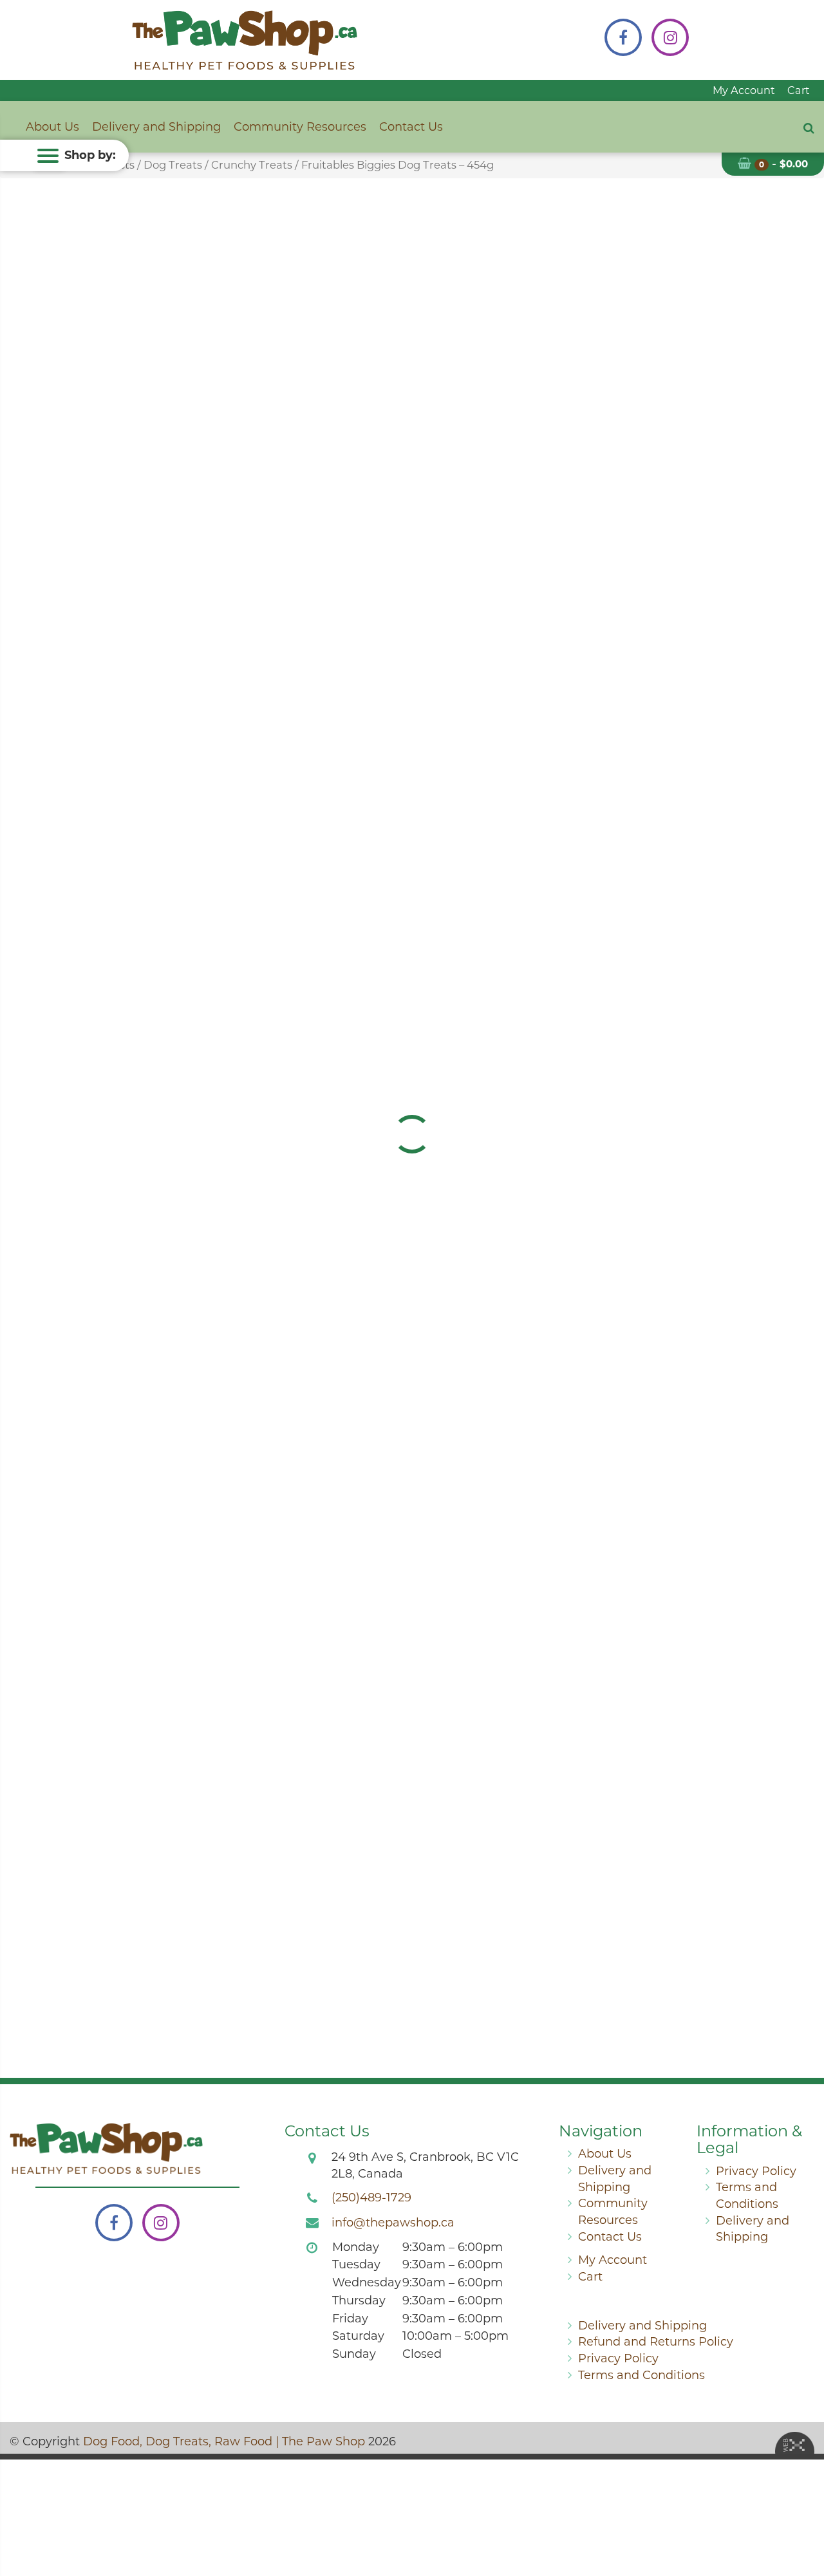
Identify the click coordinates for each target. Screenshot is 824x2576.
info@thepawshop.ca (393, 2223)
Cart (799, 90)
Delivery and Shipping (156, 127)
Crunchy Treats (252, 165)
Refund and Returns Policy (656, 2342)
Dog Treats (173, 165)
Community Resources (300, 127)
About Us (52, 127)
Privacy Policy (756, 2171)
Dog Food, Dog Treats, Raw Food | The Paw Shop (224, 2441)
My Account (744, 90)
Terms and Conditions (641, 2375)
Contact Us (411, 127)
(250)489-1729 (371, 2198)
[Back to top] (804, 2514)
